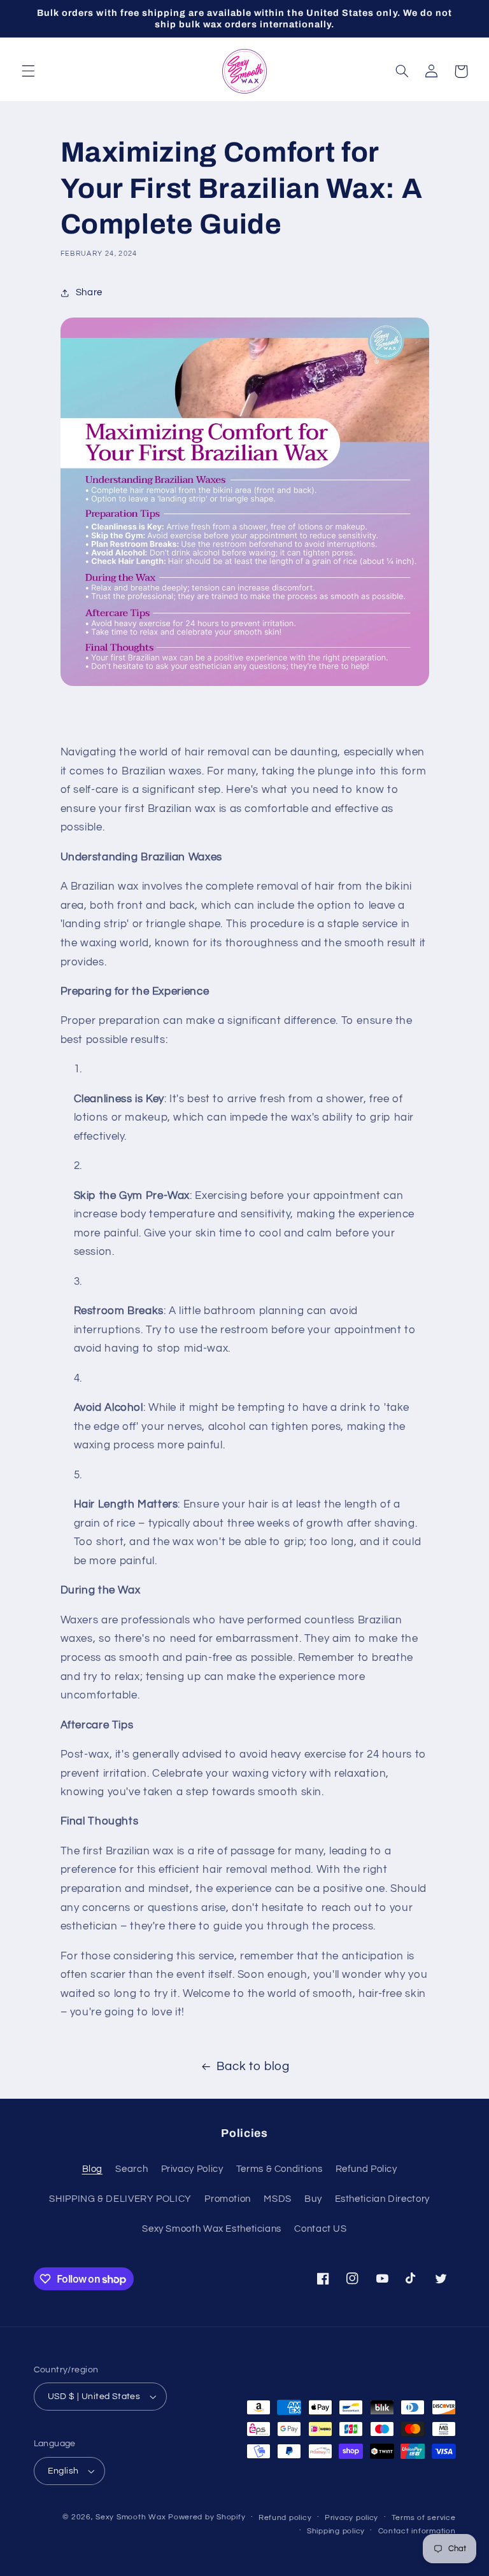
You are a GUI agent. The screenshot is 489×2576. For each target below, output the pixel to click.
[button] (28, 71)
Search (131, 2169)
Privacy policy (351, 2518)
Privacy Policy (192, 2169)
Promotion (228, 2199)
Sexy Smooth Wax (131, 2517)
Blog (93, 2169)
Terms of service (424, 2518)
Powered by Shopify (207, 2517)
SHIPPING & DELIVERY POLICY (120, 2199)
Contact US (320, 2229)
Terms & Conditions (279, 2169)
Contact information (417, 2531)
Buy (313, 2199)
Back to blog (253, 2067)
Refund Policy (366, 2169)
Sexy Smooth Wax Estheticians (212, 2229)
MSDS (278, 2199)
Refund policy (285, 2518)
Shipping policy (336, 2531)
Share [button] (89, 292)
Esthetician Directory (382, 2199)
